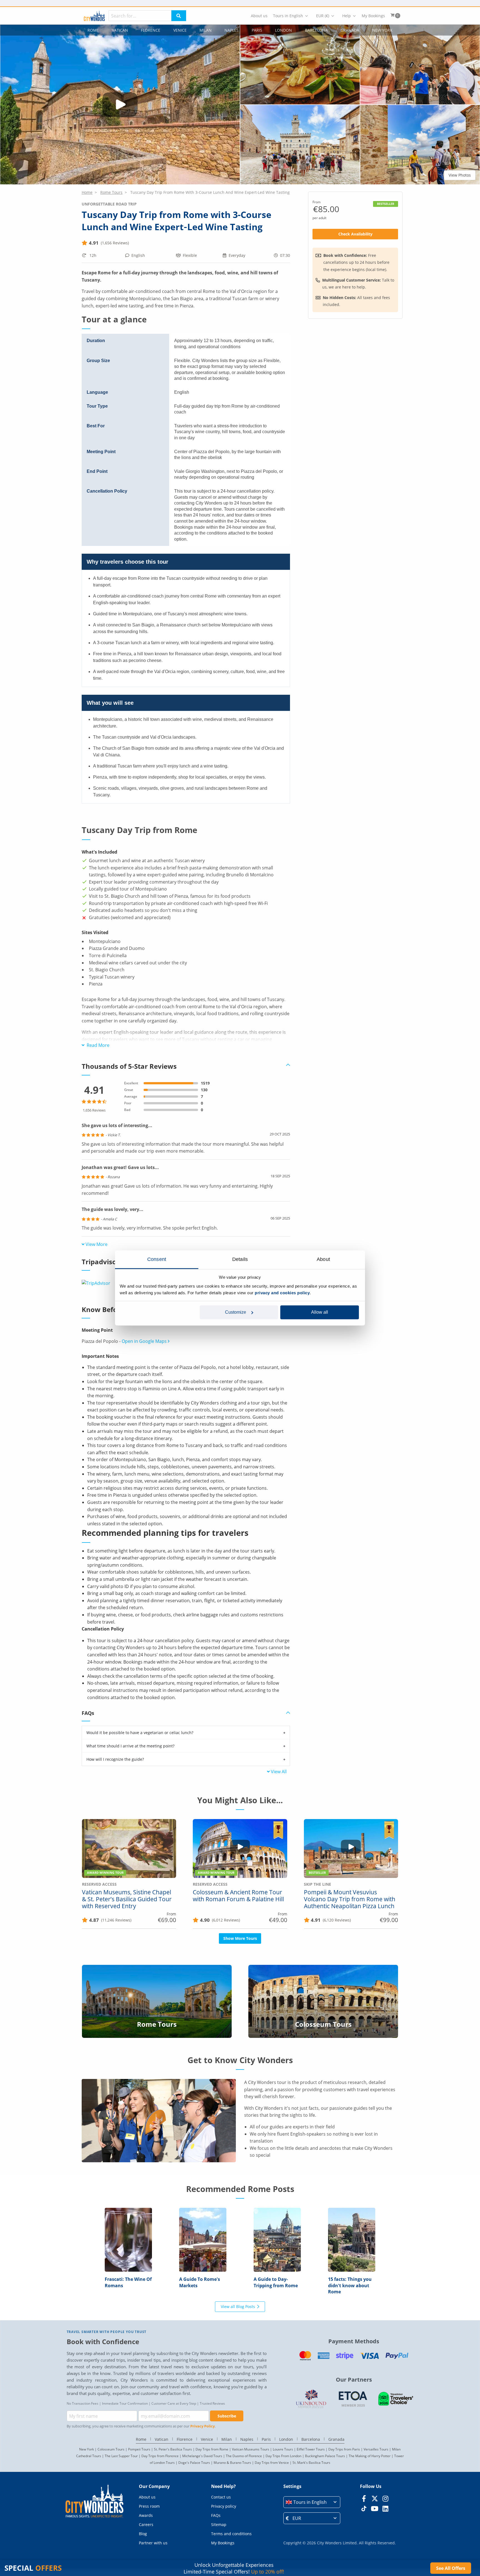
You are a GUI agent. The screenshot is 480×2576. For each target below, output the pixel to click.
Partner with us (153, 2543)
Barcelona (316, 30)
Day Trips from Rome (212, 2449)
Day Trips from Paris (344, 2449)
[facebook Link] (364, 2499)
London (283, 30)
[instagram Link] (385, 2499)
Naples (232, 30)
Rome (93, 30)
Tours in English (288, 16)
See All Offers (451, 2568)
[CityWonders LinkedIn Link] (385, 2509)
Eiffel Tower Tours (311, 2449)
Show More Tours (240, 1938)
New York (382, 30)
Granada (350, 30)
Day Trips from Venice (272, 2463)
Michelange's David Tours (202, 2456)
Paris (257, 30)
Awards (146, 2515)
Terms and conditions (231, 2534)
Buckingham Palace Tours (325, 2456)
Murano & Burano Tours (232, 2463)
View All (279, 1772)
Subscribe (227, 2416)
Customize (236, 1312)
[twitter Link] (375, 2499)
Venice (180, 30)
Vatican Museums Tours (251, 2449)
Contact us (221, 2497)
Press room (149, 2506)
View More (97, 1244)
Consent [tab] (157, 1259)
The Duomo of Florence (244, 2456)
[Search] (179, 16)
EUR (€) (323, 16)
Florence (151, 30)
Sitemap (219, 2524)
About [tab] (323, 1259)
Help (347, 16)
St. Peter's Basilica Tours (173, 2449)
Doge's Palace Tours (194, 2463)
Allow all (320, 1312)
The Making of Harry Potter (370, 2456)
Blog (143, 2534)
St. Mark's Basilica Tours (311, 2463)
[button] (300, 65)
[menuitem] (259, 16)
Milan (206, 30)
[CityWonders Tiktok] (364, 2509)
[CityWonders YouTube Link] (375, 2509)
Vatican (120, 30)
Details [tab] (240, 1259)
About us (259, 16)
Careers (146, 2524)
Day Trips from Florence (160, 2456)
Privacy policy (224, 2506)
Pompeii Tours (139, 2449)
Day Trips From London (283, 2456)
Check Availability (355, 234)
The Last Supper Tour (121, 2456)
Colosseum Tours (111, 2449)
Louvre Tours (283, 2449)
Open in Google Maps (145, 1341)
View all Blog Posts (238, 2307)
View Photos (460, 175)
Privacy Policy (202, 2426)
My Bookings (373, 16)
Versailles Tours (376, 2449)
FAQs (216, 2515)
